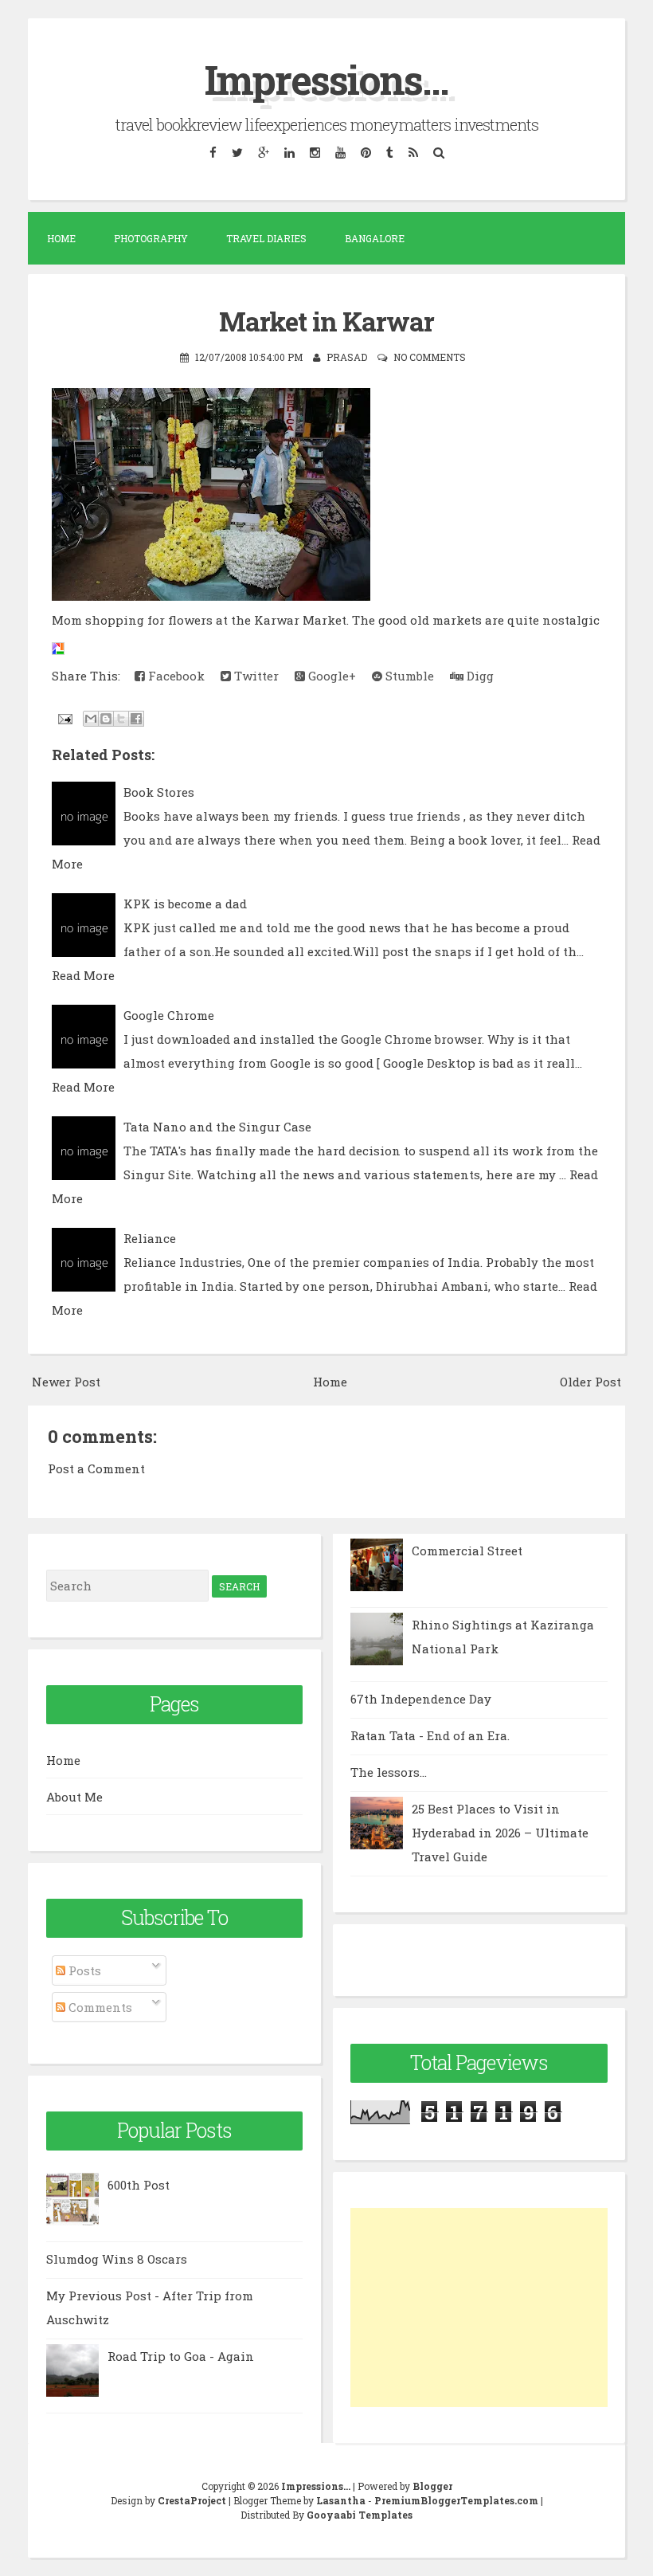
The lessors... (389, 1772)
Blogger (432, 2486)
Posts (83, 1970)
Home (61, 238)
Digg (479, 676)
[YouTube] (340, 153)
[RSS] (413, 153)
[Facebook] (213, 153)
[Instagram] (315, 153)
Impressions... (326, 80)
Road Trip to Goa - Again (181, 2356)
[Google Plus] (263, 153)
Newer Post (66, 1382)
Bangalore (375, 238)
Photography (151, 238)
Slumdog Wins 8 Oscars (117, 2259)
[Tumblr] (389, 153)
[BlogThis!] (106, 719)
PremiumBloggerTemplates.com (456, 2500)
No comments (430, 357)
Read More (83, 975)
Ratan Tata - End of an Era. (430, 1735)
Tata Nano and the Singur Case (217, 1127)
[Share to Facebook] (136, 719)
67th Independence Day (421, 1699)
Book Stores (159, 792)
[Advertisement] (479, 2307)
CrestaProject (192, 2500)
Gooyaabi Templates (360, 2515)
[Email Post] (64, 717)
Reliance (150, 1238)
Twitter (255, 676)
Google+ (330, 676)
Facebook (175, 676)
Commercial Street (467, 1551)
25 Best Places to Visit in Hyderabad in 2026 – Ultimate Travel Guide (500, 1833)
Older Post (590, 1382)
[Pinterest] (366, 153)
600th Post (139, 2185)
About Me (74, 1797)
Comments (99, 2007)
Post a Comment (96, 1468)
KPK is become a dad (185, 904)
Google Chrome (169, 1015)
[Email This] (91, 719)
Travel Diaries (266, 238)
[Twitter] (237, 153)
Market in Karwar (326, 321)
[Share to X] (121, 719)
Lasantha (341, 2500)
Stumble (408, 676)
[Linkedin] (289, 153)
